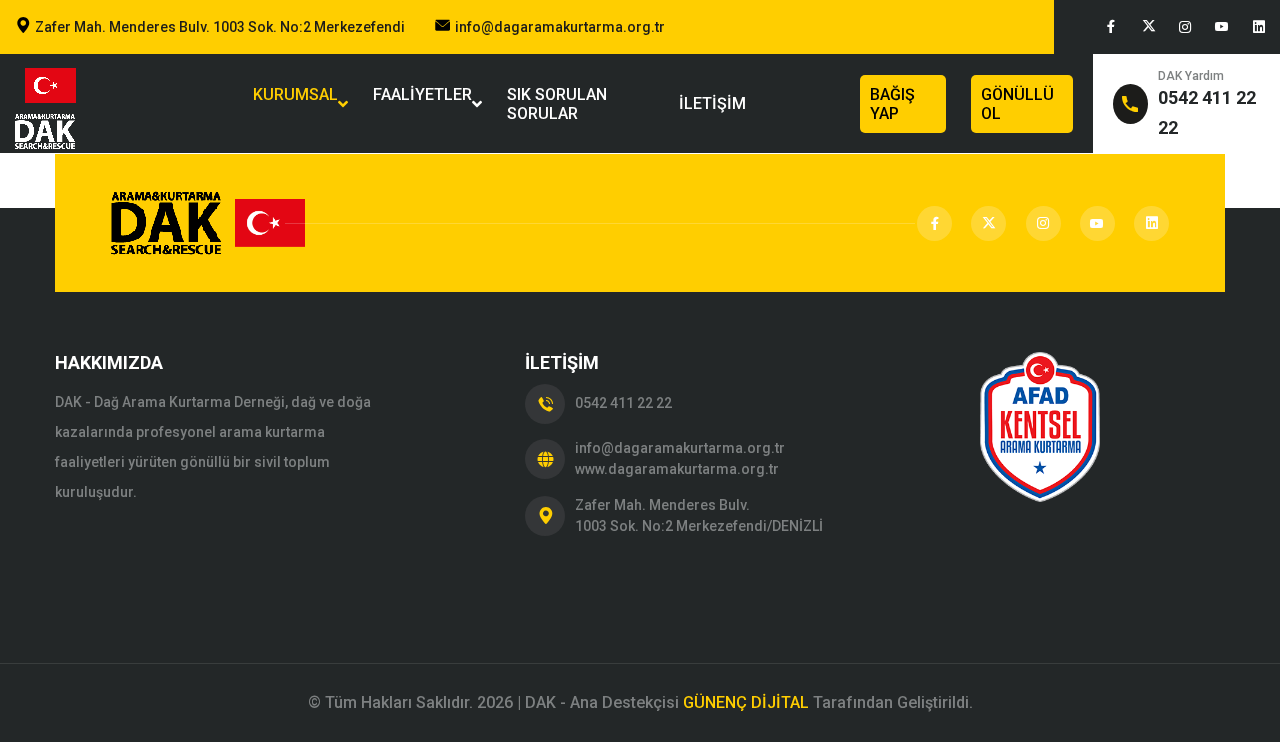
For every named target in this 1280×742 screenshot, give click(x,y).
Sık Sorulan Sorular (557, 104)
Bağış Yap (892, 104)
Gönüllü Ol (1017, 104)
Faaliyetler (422, 104)
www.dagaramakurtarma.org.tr (677, 469)
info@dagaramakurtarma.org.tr (560, 27)
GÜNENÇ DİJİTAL (746, 702)
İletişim (712, 103)
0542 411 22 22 (623, 403)
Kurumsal (295, 104)
